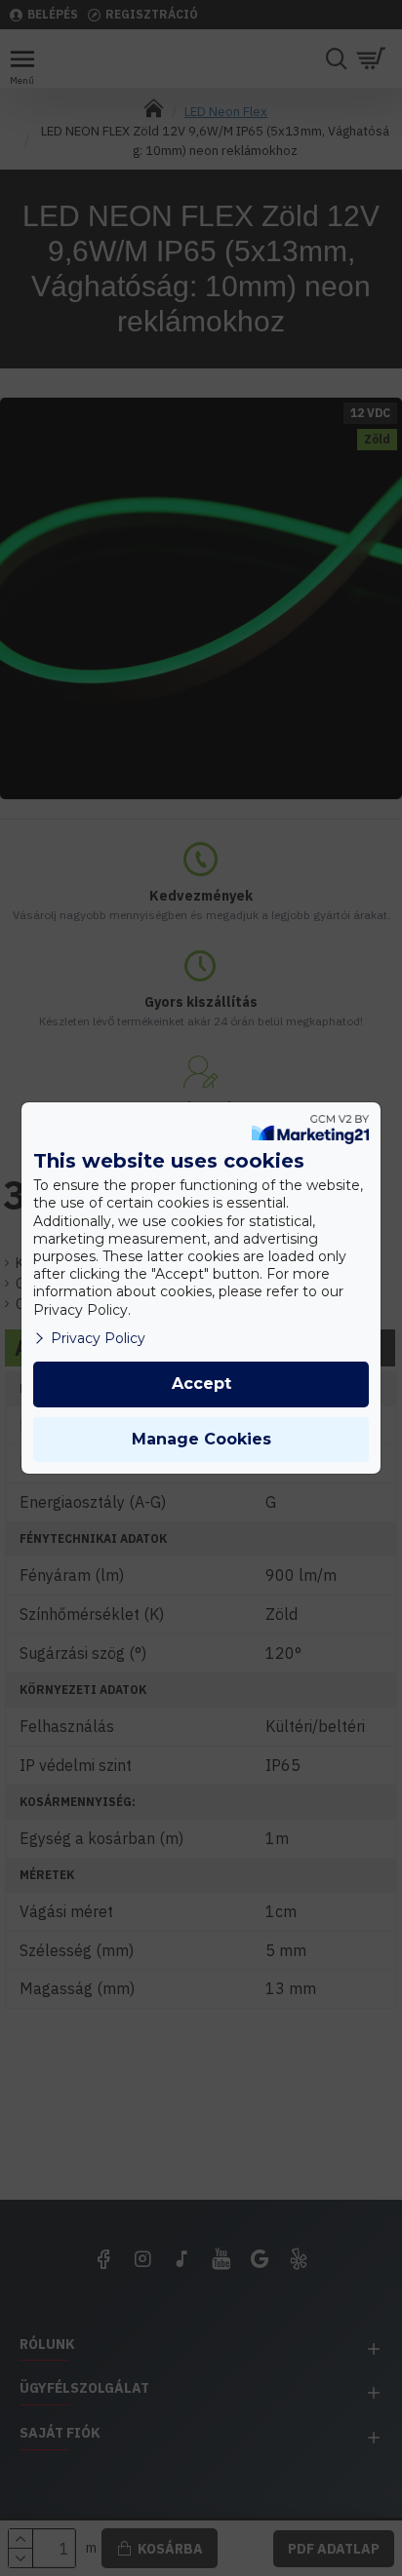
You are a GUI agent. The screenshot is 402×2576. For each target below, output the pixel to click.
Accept (201, 1384)
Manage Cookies (201, 1439)
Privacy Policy (98, 1338)
